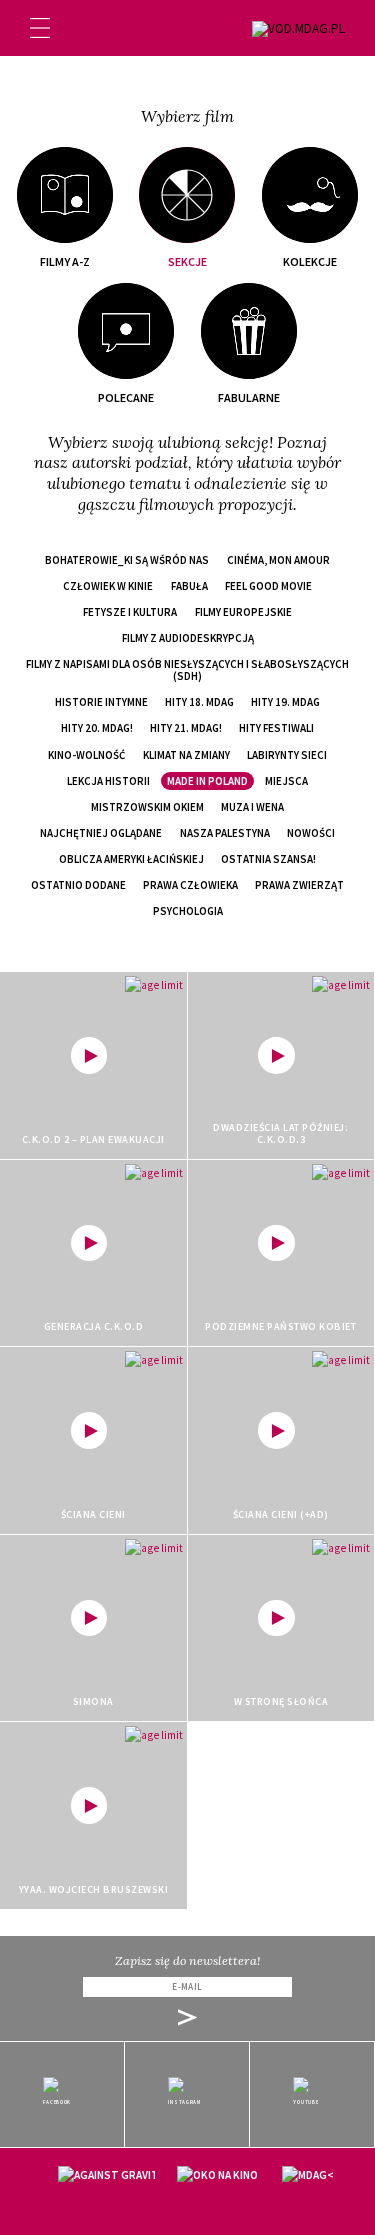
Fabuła (189, 586)
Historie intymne (101, 702)
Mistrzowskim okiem (147, 807)
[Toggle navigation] (40, 28)
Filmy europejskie (243, 612)
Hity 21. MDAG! (186, 728)
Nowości (311, 833)
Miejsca (286, 781)
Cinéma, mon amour (278, 560)
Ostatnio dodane (78, 885)
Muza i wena (252, 807)
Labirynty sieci (287, 755)
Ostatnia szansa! (268, 859)
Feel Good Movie (268, 586)
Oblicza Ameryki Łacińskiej (131, 859)
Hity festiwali (276, 728)
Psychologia (188, 911)
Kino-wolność (86, 755)
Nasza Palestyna (225, 833)
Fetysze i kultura (130, 612)
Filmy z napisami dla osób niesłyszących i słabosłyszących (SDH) (187, 670)
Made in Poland (207, 781)
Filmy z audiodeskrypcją (188, 638)
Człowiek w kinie (108, 586)
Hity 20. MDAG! (97, 728)
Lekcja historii (108, 781)
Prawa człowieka (190, 885)
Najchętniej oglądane (101, 833)
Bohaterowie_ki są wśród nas (127, 560)
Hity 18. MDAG (199, 702)
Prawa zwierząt (299, 885)
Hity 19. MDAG (285, 702)
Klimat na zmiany (186, 755)
